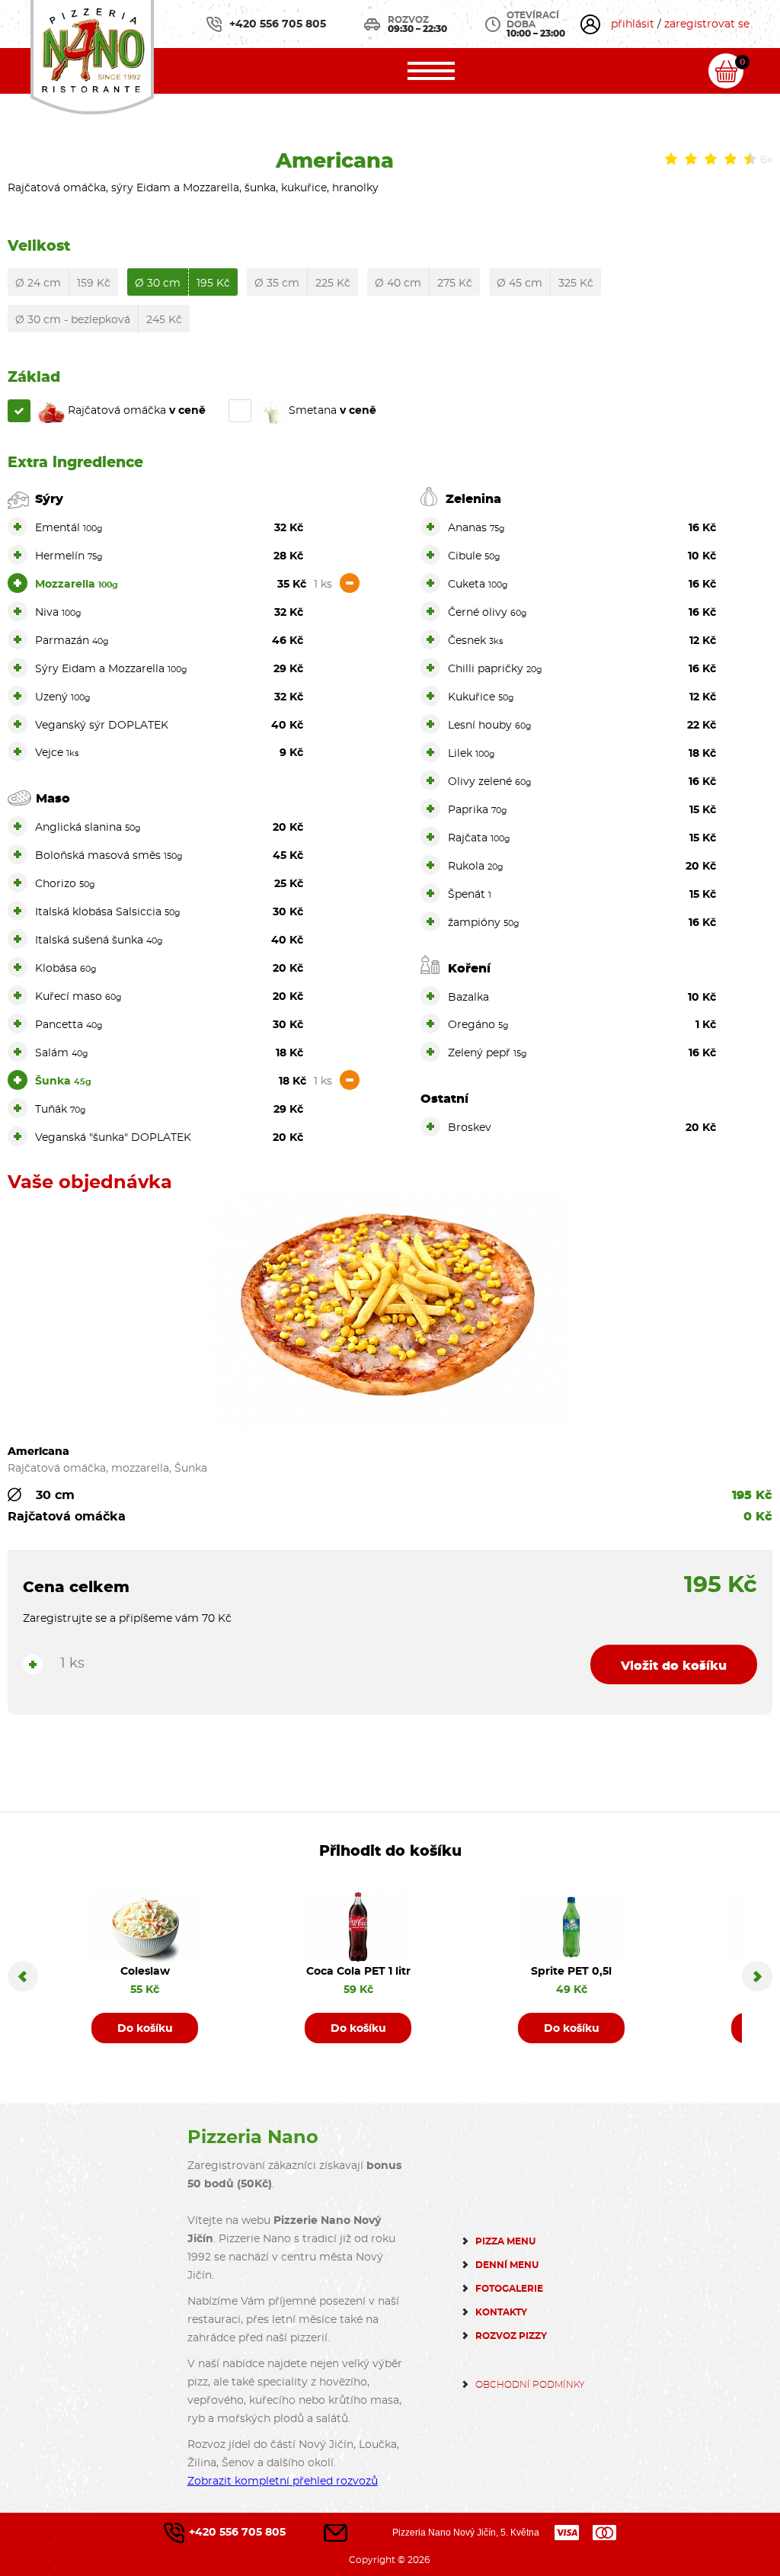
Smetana (331, 411)
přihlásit (633, 24)
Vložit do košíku (674, 1666)
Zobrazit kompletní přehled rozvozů (283, 2481)
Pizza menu (505, 2241)
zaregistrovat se (707, 24)
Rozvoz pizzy (511, 2336)
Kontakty (501, 2312)
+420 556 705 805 (278, 24)
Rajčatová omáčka (135, 411)
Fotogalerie (509, 2289)
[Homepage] (92, 55)
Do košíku (145, 2029)
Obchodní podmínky (530, 2385)
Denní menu (507, 2265)
